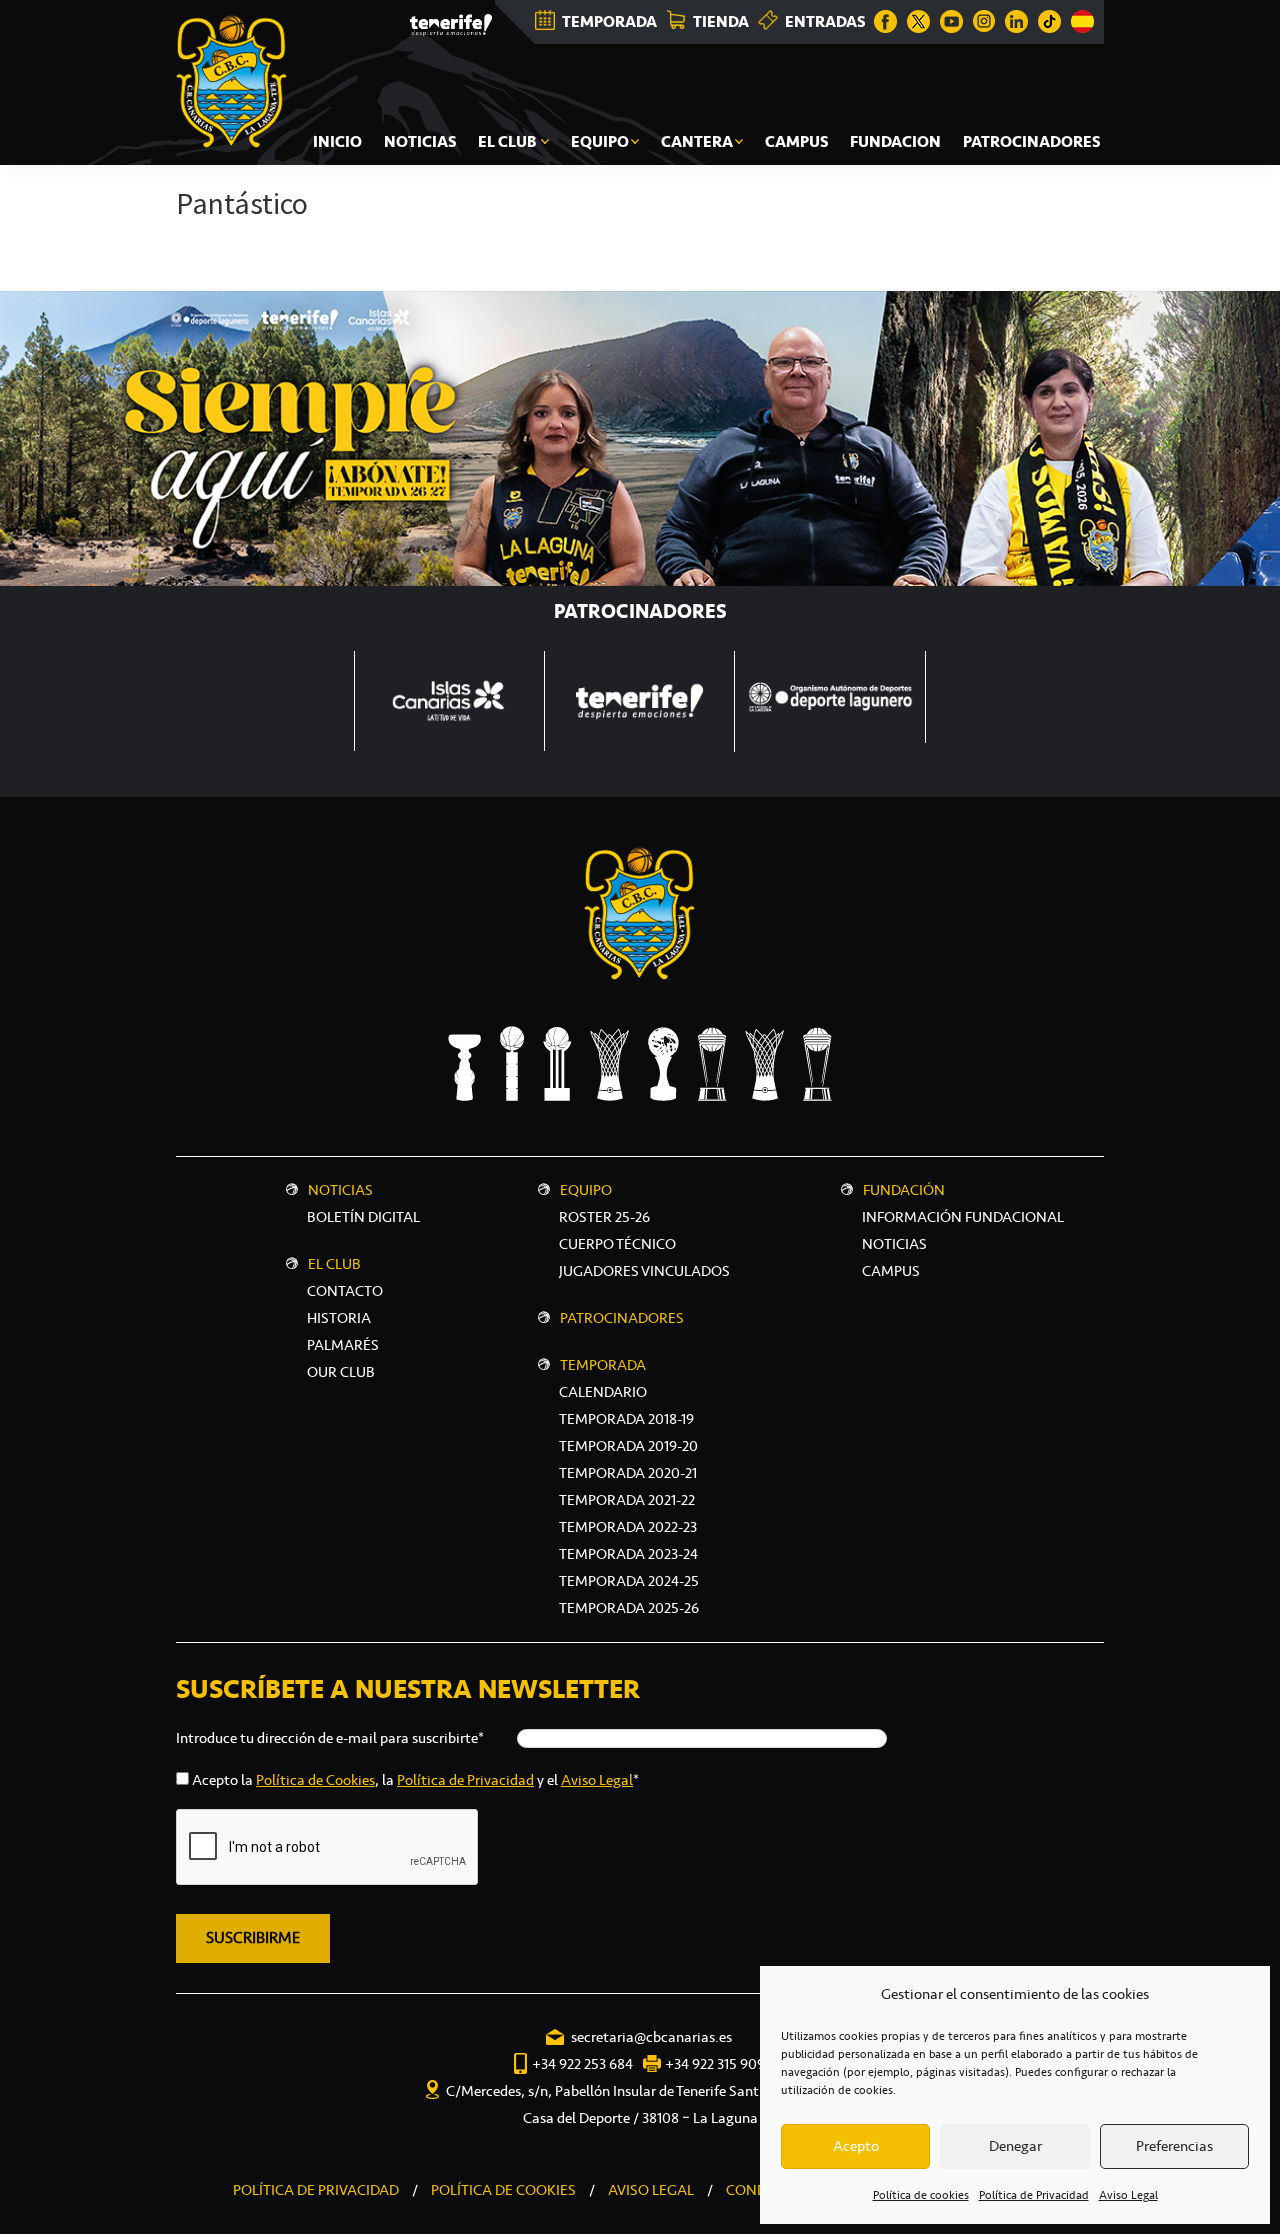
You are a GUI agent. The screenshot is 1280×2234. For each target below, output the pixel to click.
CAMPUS (891, 1271)
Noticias (340, 1190)
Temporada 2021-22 (627, 1500)
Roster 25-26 (604, 1217)
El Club (334, 1264)
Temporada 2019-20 (628, 1446)
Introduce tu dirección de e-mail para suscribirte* (330, 1738)
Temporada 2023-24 (628, 1554)
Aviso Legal (1128, 2195)
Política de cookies (921, 2195)
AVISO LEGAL (651, 2190)
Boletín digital (363, 1217)
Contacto (345, 1291)
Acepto (856, 2146)
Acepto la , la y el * (415, 1780)
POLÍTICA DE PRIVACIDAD (316, 2190)
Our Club (341, 1372)
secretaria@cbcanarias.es (651, 2037)
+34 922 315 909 (715, 2064)
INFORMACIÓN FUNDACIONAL (963, 1217)
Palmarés (343, 1345)
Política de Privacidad (1034, 2195)
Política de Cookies (315, 1780)
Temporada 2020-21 (628, 1473)
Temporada (603, 1365)
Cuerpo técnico (617, 1244)
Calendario (603, 1392)
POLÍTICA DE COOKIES (503, 2190)
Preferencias (1174, 2146)
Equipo (586, 1190)
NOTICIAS (894, 1244)
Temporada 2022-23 (628, 1527)
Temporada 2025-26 (629, 1608)
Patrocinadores (622, 1318)
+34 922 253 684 (582, 2064)
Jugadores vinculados (644, 1271)
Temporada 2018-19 (626, 1419)
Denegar (1015, 2146)
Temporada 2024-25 (629, 1581)
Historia (339, 1318)
